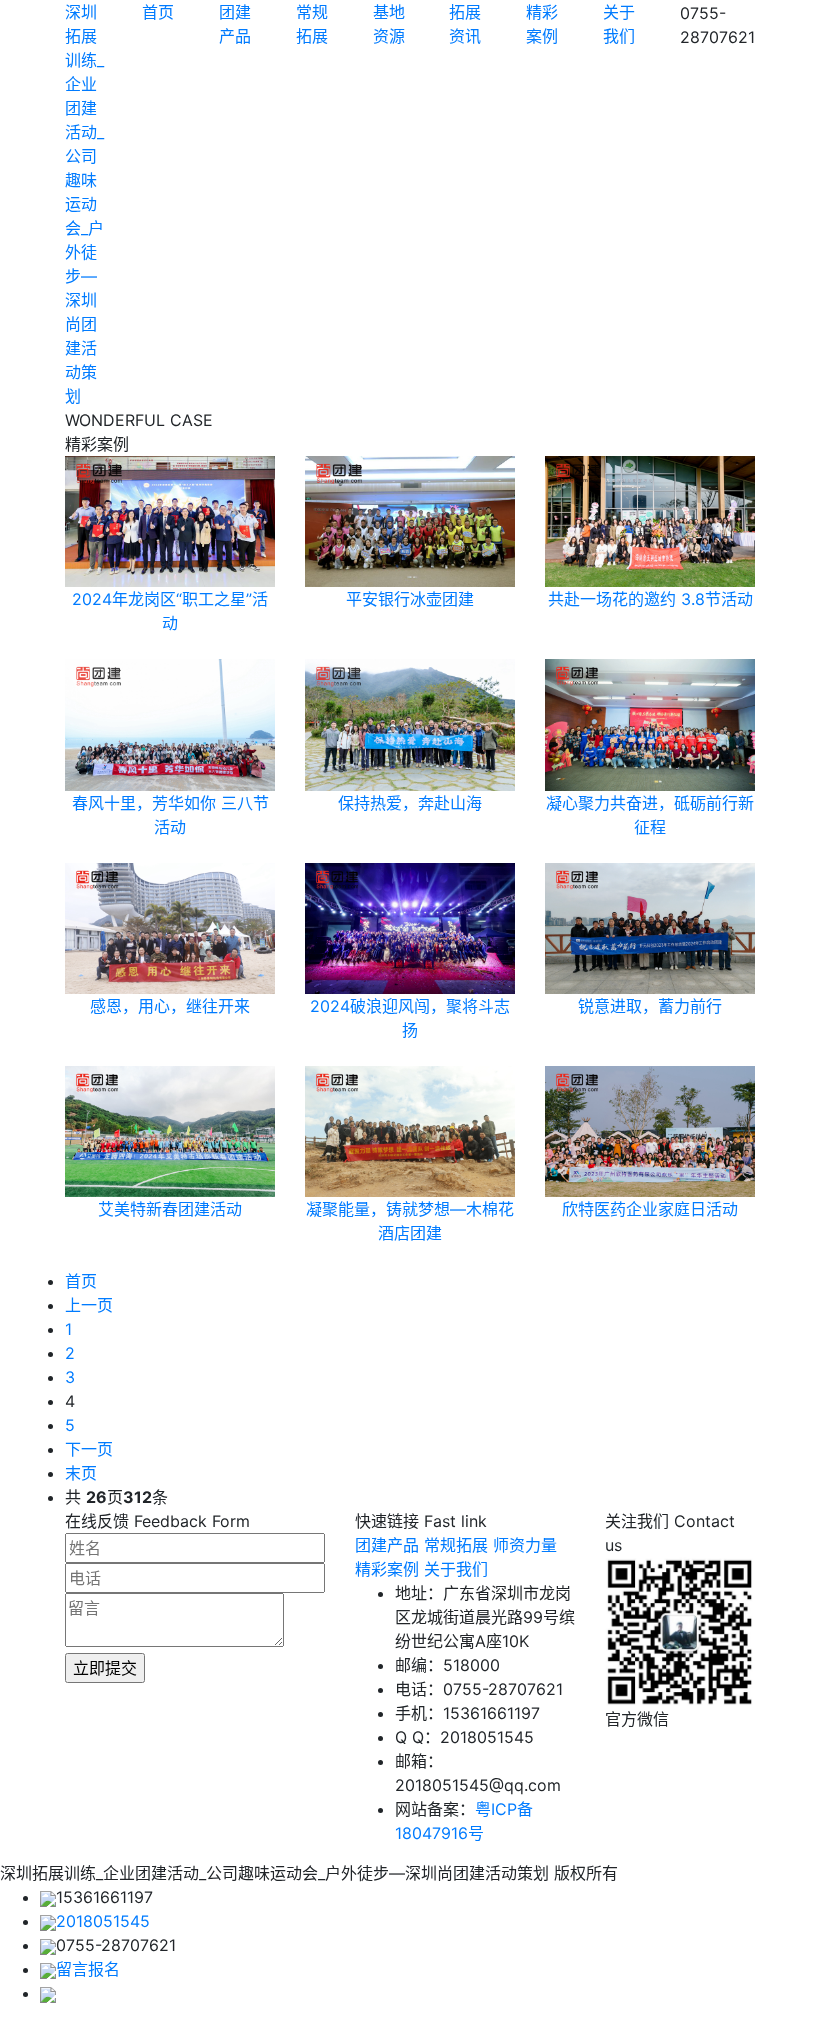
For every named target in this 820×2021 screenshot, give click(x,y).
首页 (158, 12)
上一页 (89, 1305)
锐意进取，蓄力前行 (650, 1006)
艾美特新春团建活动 (170, 1209)
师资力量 (525, 1545)
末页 (81, 1473)
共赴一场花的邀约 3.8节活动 (650, 599)
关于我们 (456, 1569)
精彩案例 (387, 1569)
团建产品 (387, 1545)
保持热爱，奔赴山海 (410, 803)
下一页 (89, 1449)
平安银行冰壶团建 (410, 599)
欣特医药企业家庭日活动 (650, 1209)
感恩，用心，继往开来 (170, 1006)
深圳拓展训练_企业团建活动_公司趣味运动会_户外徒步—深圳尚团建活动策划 (84, 204)
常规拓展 (456, 1545)
